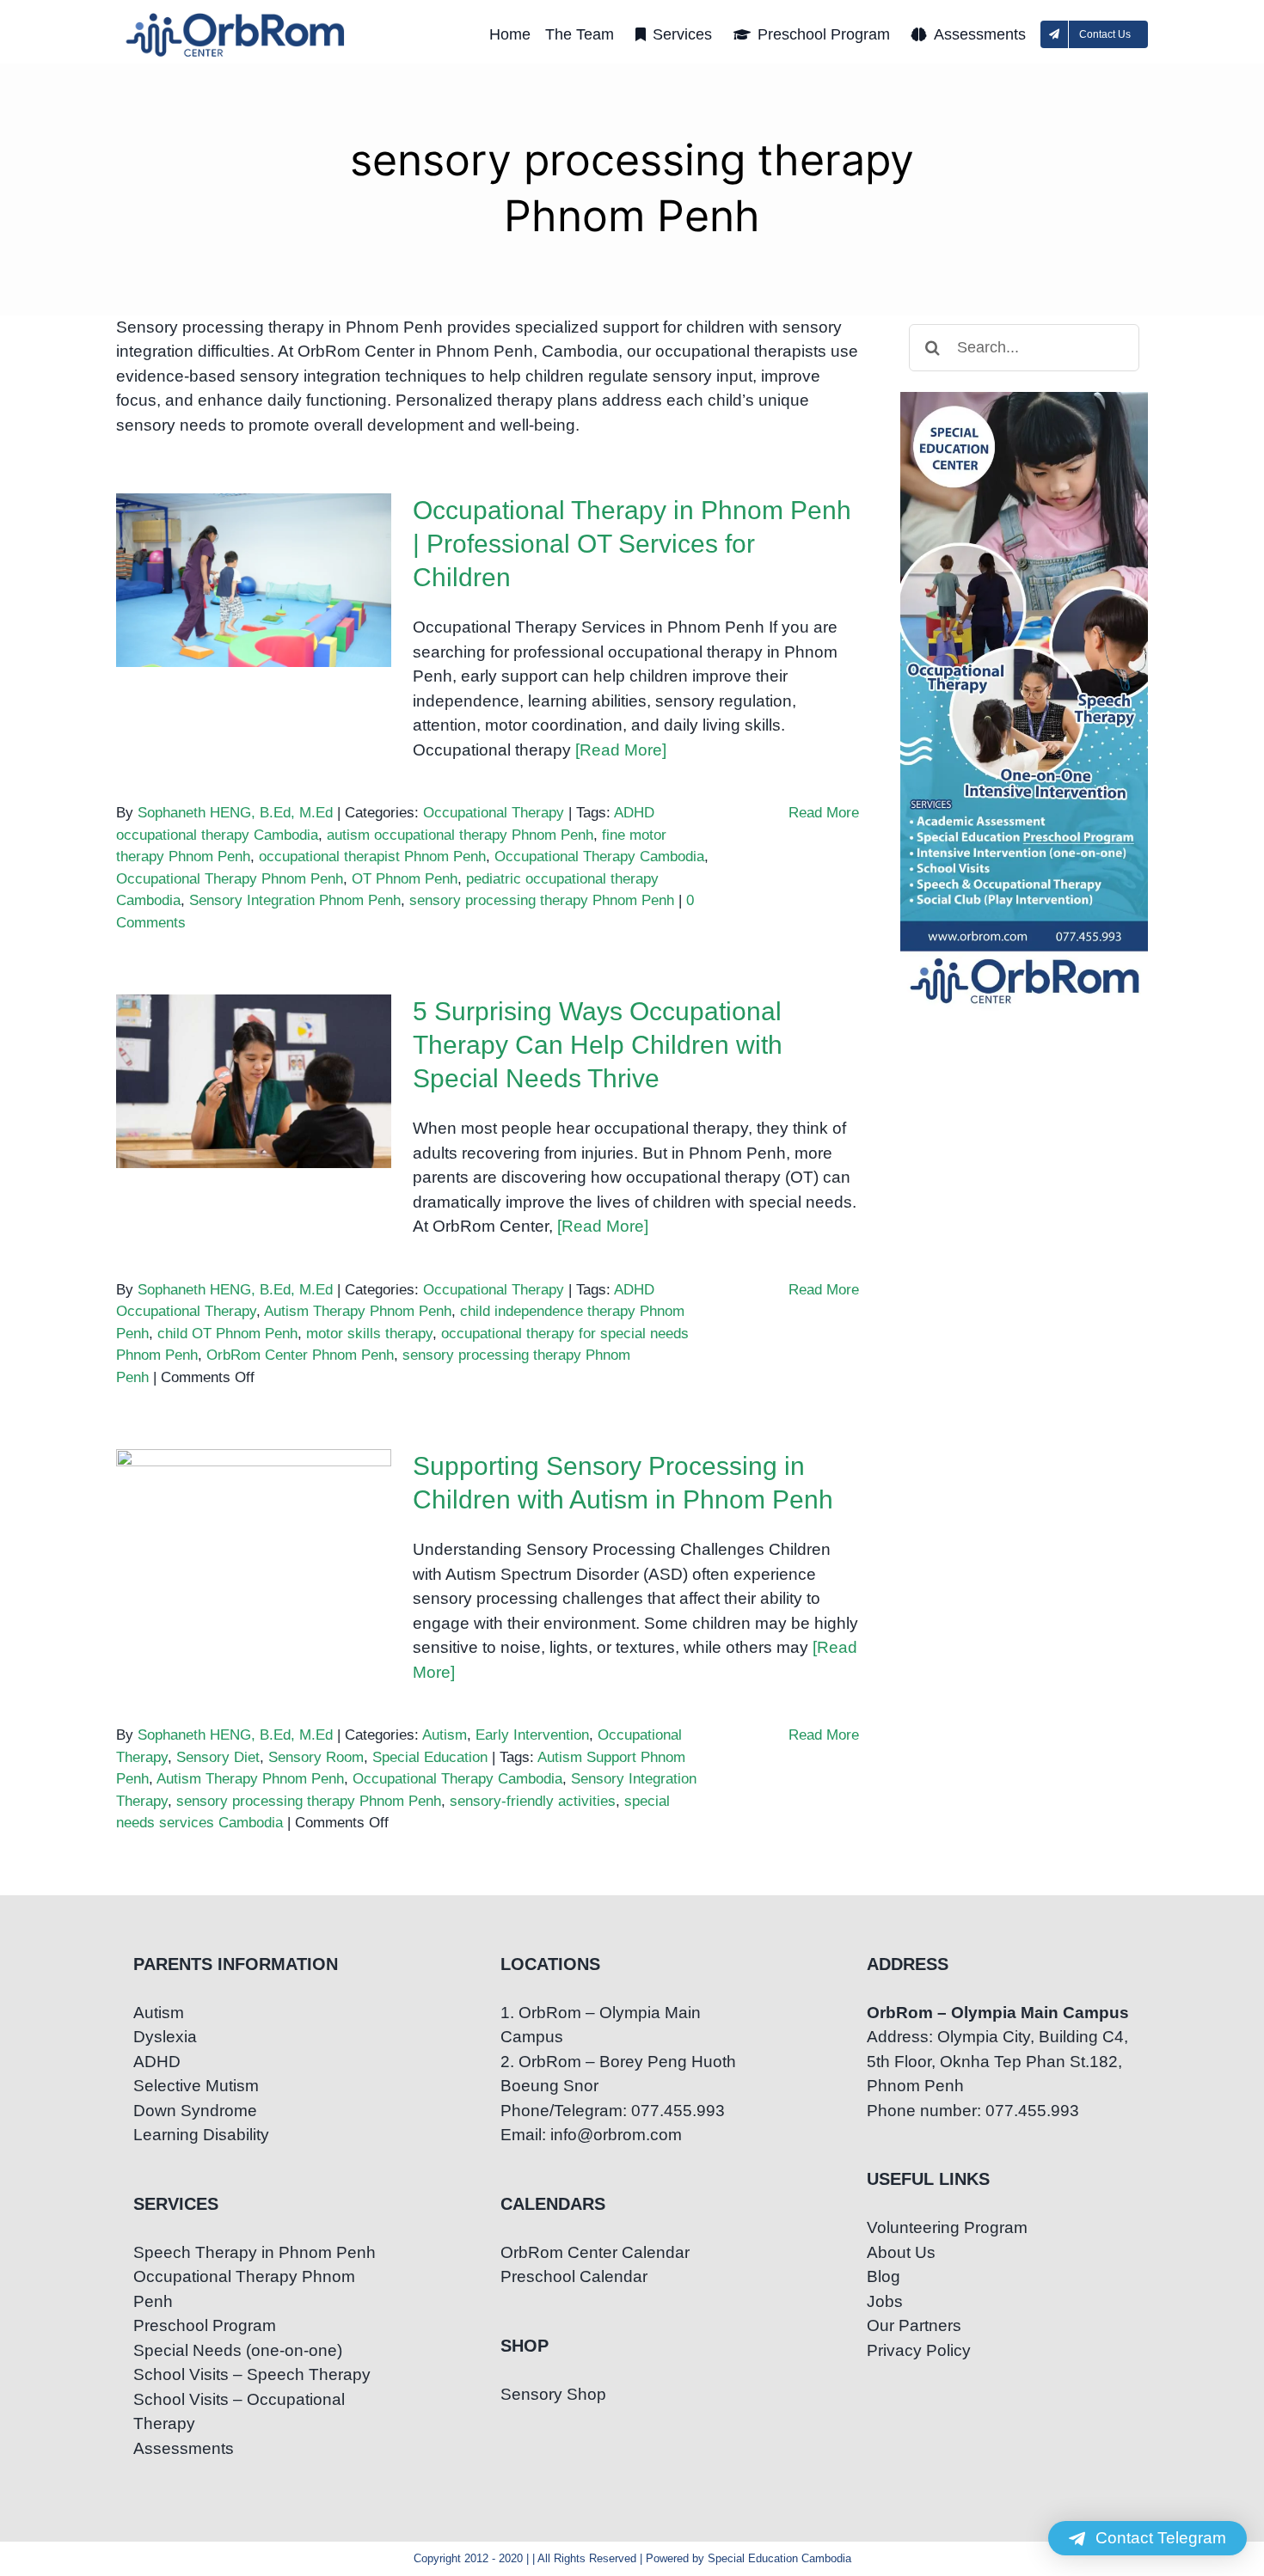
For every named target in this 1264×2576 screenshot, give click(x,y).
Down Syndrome (195, 2111)
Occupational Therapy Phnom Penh (230, 879)
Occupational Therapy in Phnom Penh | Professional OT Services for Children (254, 538)
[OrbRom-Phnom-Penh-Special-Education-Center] (236, 18)
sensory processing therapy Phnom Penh (542, 900)
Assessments (184, 2448)
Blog (884, 2276)
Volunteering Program (947, 2227)
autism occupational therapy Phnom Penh (460, 835)
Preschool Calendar (574, 2276)
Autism (445, 1735)
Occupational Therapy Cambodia (599, 857)
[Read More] (621, 750)
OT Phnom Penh (405, 879)
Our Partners (914, 2325)
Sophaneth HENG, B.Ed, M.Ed (235, 813)
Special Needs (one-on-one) (238, 2350)
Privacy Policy (919, 2350)
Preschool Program (205, 2325)
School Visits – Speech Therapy (252, 2374)
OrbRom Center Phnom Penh (300, 1355)
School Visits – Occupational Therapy (239, 2412)
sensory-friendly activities (533, 1801)
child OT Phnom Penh (227, 1334)
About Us (901, 2252)
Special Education (430, 1757)
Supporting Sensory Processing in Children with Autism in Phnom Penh (254, 1494)
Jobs (885, 2301)
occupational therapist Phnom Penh (372, 857)
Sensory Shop (553, 2394)
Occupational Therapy (494, 813)
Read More (824, 813)
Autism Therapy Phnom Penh (358, 1311)
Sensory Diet (218, 1757)
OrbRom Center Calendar (595, 2252)
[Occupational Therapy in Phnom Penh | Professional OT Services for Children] (254, 580)
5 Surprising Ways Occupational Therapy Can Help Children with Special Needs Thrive (254, 1028)
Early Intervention (532, 1735)
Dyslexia (165, 2037)
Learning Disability (201, 2135)
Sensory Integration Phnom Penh (295, 900)
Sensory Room (316, 1757)
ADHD (157, 2062)
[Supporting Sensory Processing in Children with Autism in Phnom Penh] (254, 1536)
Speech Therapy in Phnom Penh (255, 2252)
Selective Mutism (196, 2086)
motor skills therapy (369, 1334)
